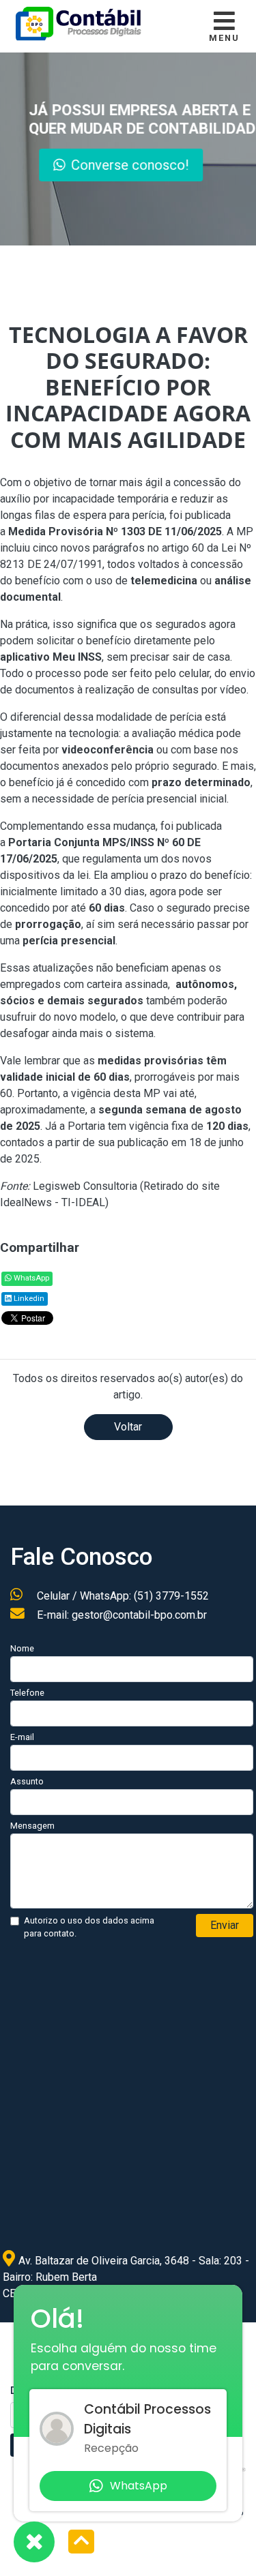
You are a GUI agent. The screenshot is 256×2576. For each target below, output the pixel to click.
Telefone (27, 1693)
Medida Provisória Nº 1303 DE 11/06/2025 (115, 531)
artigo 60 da (191, 548)
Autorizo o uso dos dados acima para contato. (89, 1927)
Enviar (225, 1925)
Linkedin (28, 1299)
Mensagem (32, 1826)
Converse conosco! (131, 165)
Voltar (128, 1427)
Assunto (27, 1781)
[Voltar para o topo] (81, 2543)
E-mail (22, 1737)
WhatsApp (30, 1278)
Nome (22, 1648)
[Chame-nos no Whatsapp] (34, 2542)
